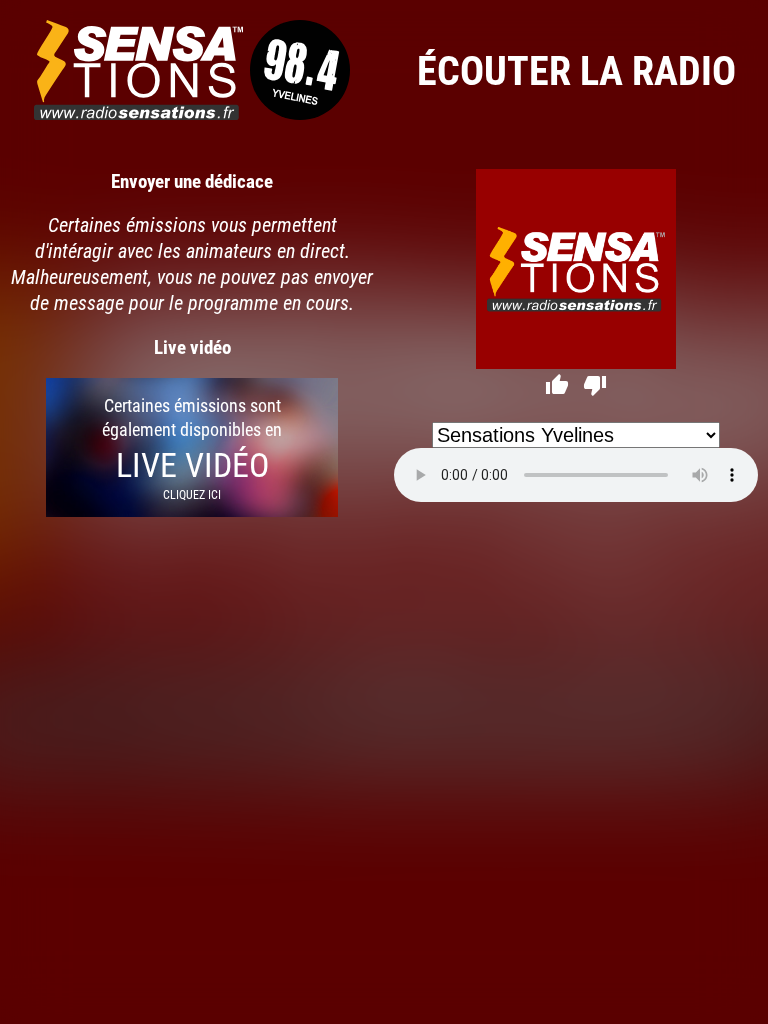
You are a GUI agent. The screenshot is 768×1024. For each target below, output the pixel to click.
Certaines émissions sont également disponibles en (192, 447)
